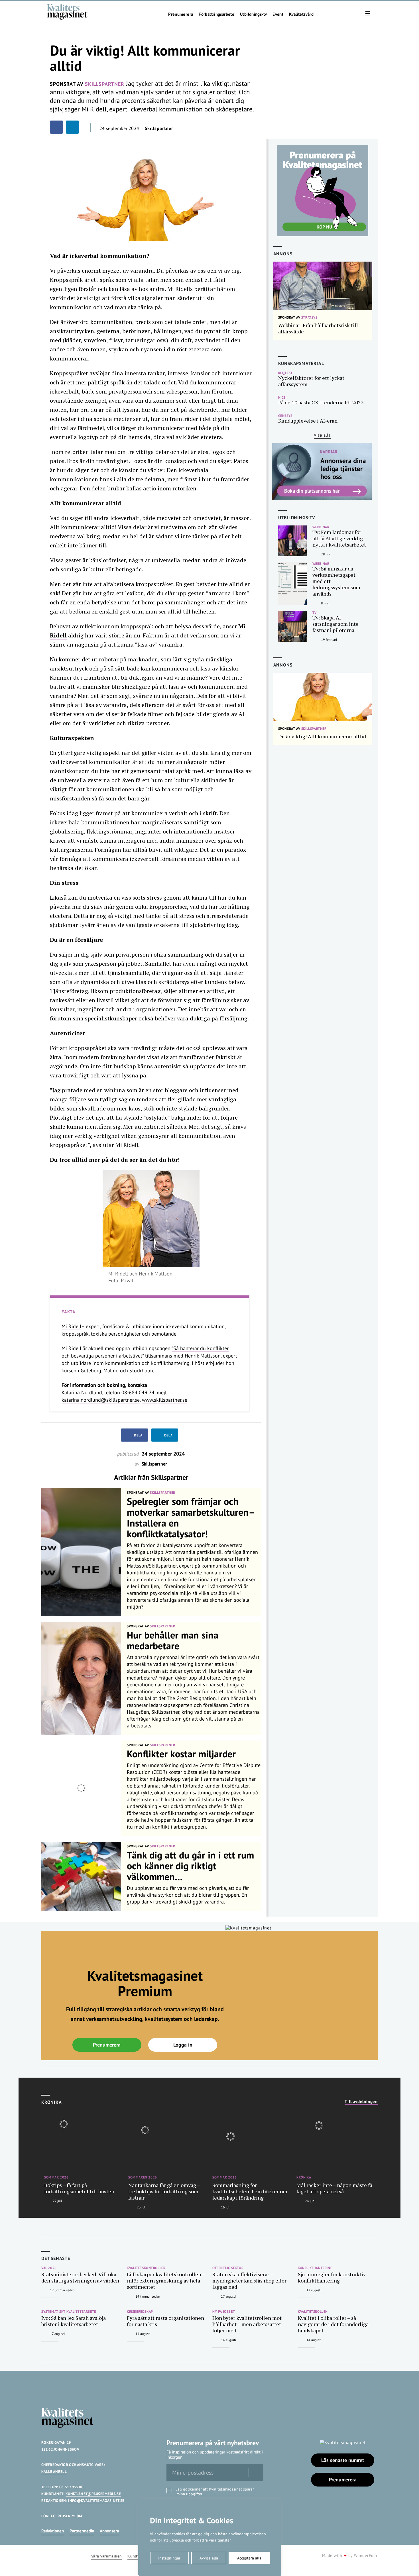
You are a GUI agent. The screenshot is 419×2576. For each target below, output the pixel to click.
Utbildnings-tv (253, 14)
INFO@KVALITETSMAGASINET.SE (96, 2501)
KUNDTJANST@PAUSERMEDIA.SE (93, 2494)
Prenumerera (181, 14)
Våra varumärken (106, 2556)
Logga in (183, 2045)
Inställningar (169, 2558)
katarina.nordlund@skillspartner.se (101, 1400)
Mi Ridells (180, 289)
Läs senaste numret (343, 2460)
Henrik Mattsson (203, 1356)
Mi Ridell (71, 1326)
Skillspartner (170, 1477)
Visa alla (322, 435)
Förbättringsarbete (216, 14)
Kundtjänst (138, 2556)
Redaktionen (53, 2531)
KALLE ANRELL (54, 2472)
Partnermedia (82, 2531)
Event (278, 14)
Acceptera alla (249, 2558)
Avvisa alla (209, 2558)
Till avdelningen (361, 2102)
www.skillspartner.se (165, 1400)
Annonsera (109, 2531)
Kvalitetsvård (301, 14)
